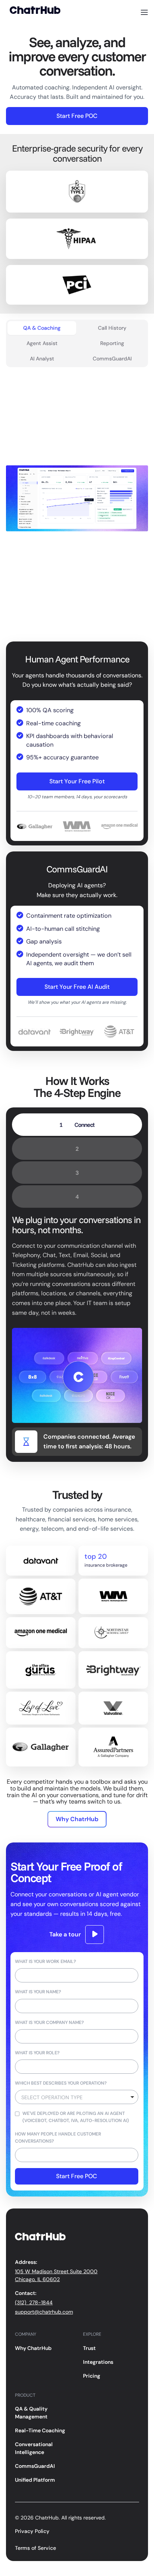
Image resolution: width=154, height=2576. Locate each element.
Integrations (98, 2362)
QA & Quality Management (31, 2413)
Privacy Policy (32, 2531)
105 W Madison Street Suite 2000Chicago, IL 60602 (56, 2275)
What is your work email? (45, 1961)
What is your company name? (49, 2022)
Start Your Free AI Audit (77, 987)
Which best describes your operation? (61, 2083)
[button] (144, 10)
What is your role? (37, 2053)
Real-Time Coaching (40, 2430)
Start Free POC (77, 116)
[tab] (42, 328)
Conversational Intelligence (34, 2448)
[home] (33, 10)
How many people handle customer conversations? (58, 2138)
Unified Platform (35, 2480)
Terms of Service (36, 2548)
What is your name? (38, 1992)
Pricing (92, 2376)
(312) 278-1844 (34, 2302)
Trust (89, 2348)
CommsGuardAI (35, 2466)
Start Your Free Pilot (77, 781)
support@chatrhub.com (44, 2312)
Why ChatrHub (77, 1819)
